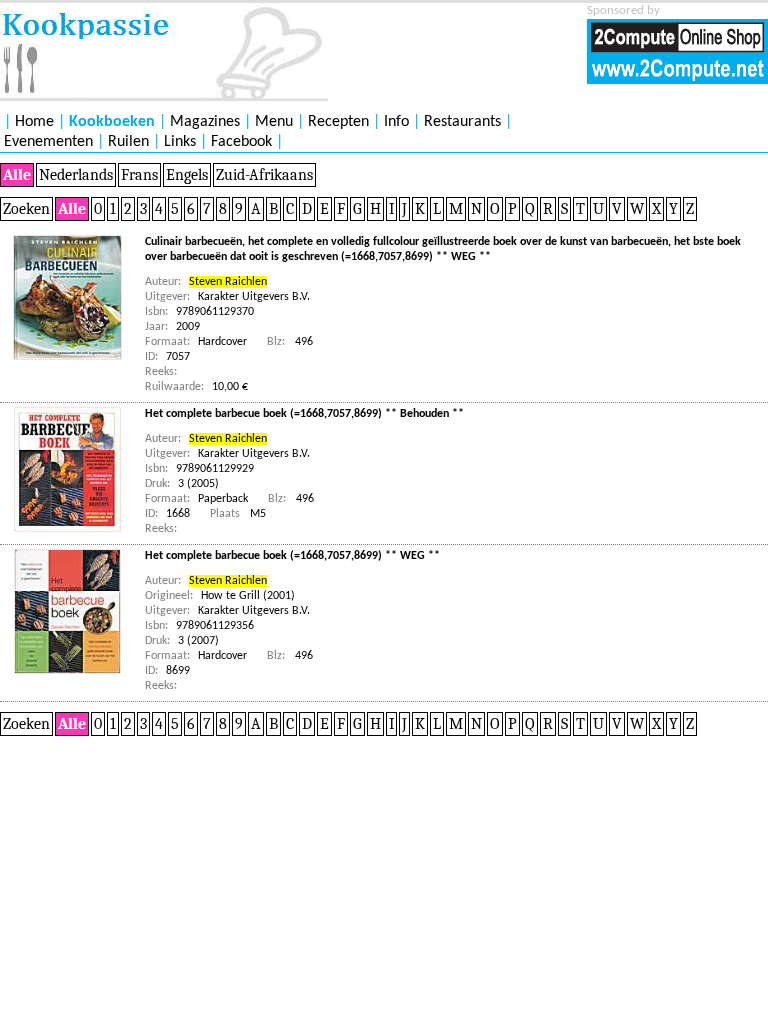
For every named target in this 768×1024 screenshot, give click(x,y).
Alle (17, 175)
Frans (139, 175)
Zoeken (26, 209)
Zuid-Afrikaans (264, 175)
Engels (187, 175)
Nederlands (76, 175)
